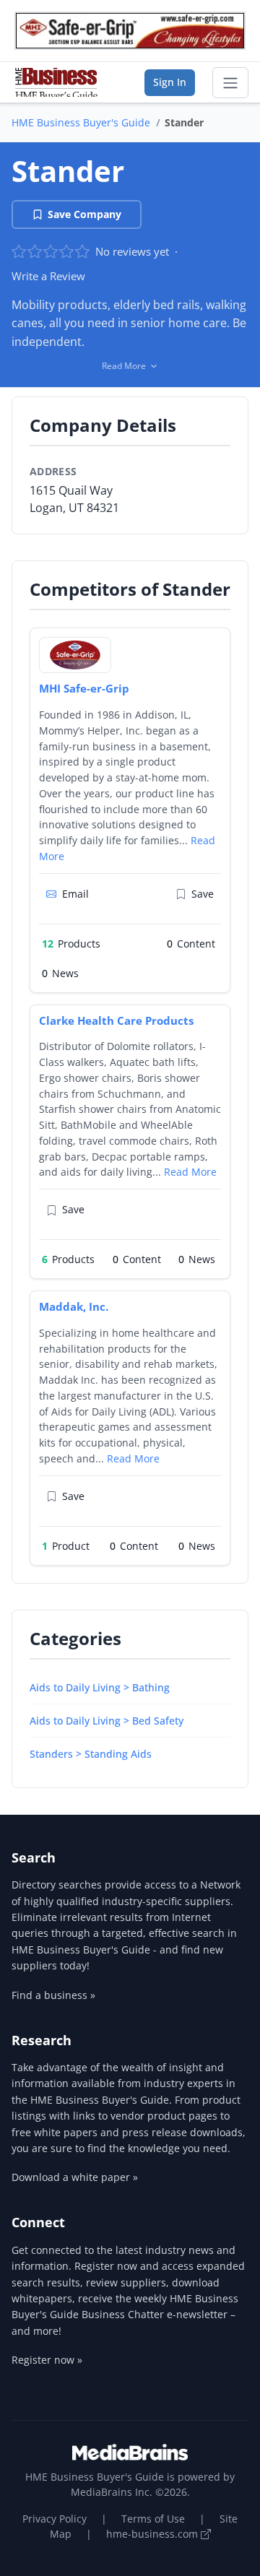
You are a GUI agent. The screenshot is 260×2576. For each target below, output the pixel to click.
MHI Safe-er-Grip (84, 688)
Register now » (47, 2360)
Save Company (84, 214)
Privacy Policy (55, 2519)
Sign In (170, 82)
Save (203, 894)
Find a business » (53, 1995)
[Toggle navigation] (230, 83)
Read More (190, 1172)
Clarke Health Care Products (116, 1020)
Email (75, 894)
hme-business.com (153, 2534)
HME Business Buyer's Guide (81, 122)
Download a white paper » (75, 2177)
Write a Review (48, 276)
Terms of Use (153, 2519)
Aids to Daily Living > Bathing (100, 1687)
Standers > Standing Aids (91, 1754)
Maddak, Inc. (74, 1306)
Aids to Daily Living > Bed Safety (107, 1721)
